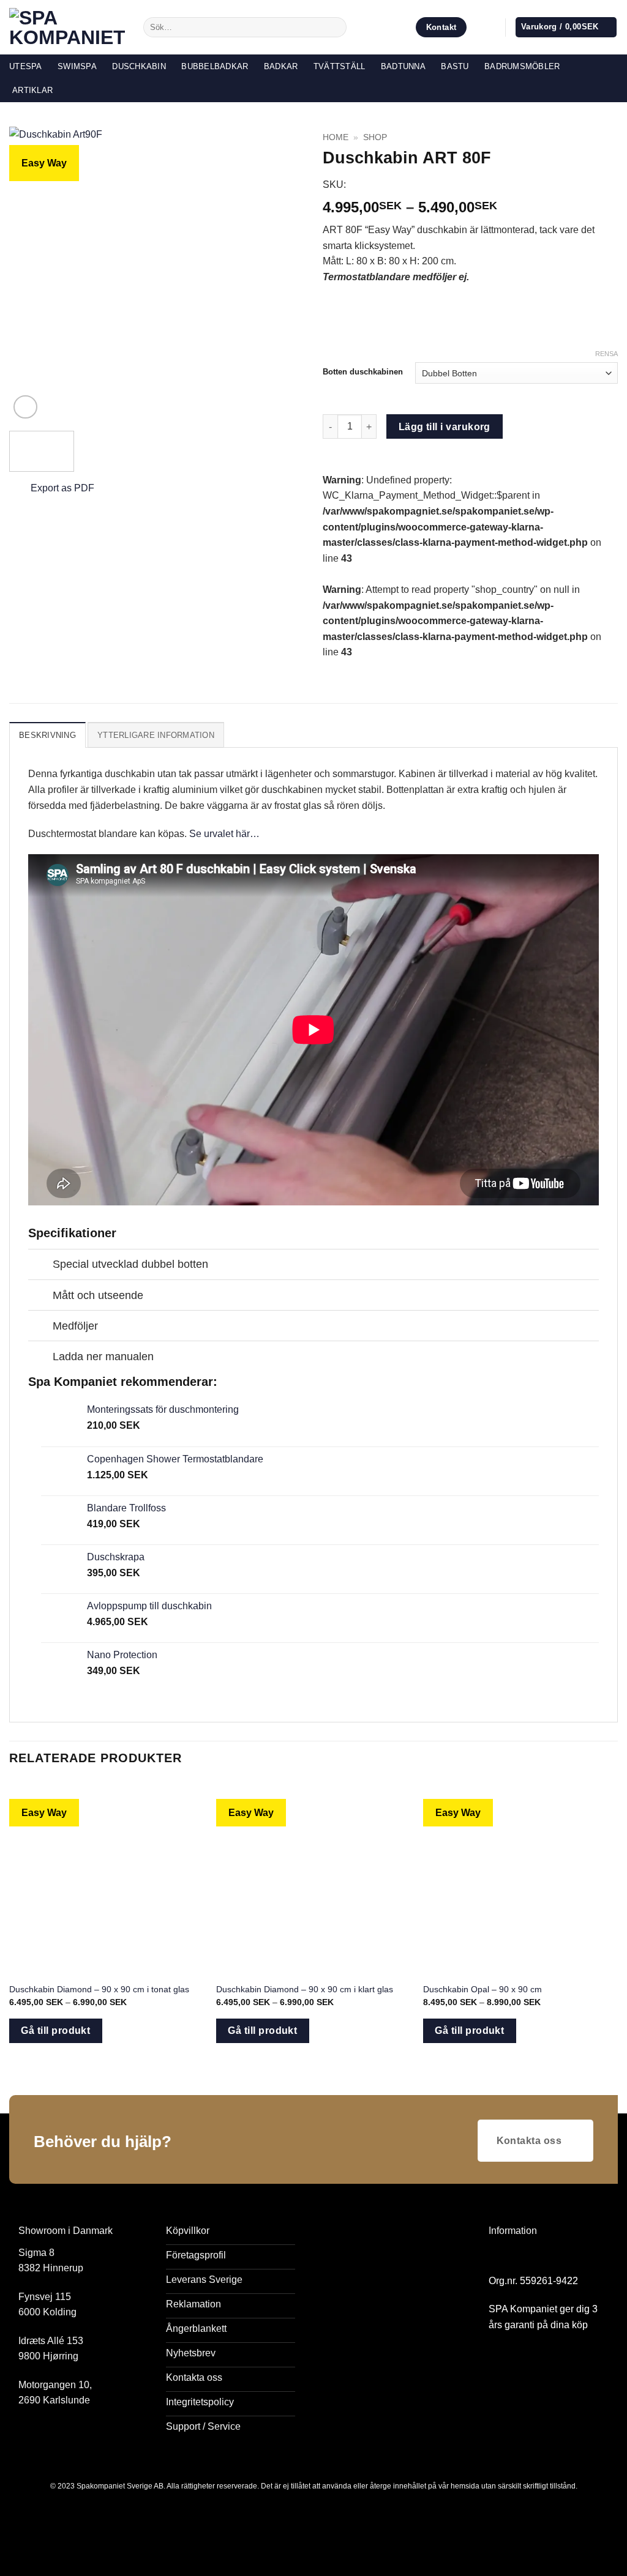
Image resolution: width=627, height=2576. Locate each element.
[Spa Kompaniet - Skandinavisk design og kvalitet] (67, 28)
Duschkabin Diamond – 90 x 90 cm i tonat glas (99, 1989)
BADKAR (281, 66)
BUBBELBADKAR (215, 66)
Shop (375, 137)
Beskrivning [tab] (47, 735)
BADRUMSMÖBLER (522, 66)
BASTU (455, 66)
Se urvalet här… (224, 834)
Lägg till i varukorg (445, 427)
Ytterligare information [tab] (156, 735)
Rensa (606, 354)
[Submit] (335, 28)
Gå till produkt (55, 2031)
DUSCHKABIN (139, 66)
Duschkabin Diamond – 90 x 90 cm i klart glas (305, 1989)
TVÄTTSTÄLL (340, 66)
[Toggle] (40, 1266)
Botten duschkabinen (363, 372)
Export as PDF (62, 488)
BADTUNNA (403, 66)
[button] (490, 28)
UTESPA (26, 66)
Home (336, 137)
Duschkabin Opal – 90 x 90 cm (482, 1989)
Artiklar (32, 90)
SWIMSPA (77, 66)
